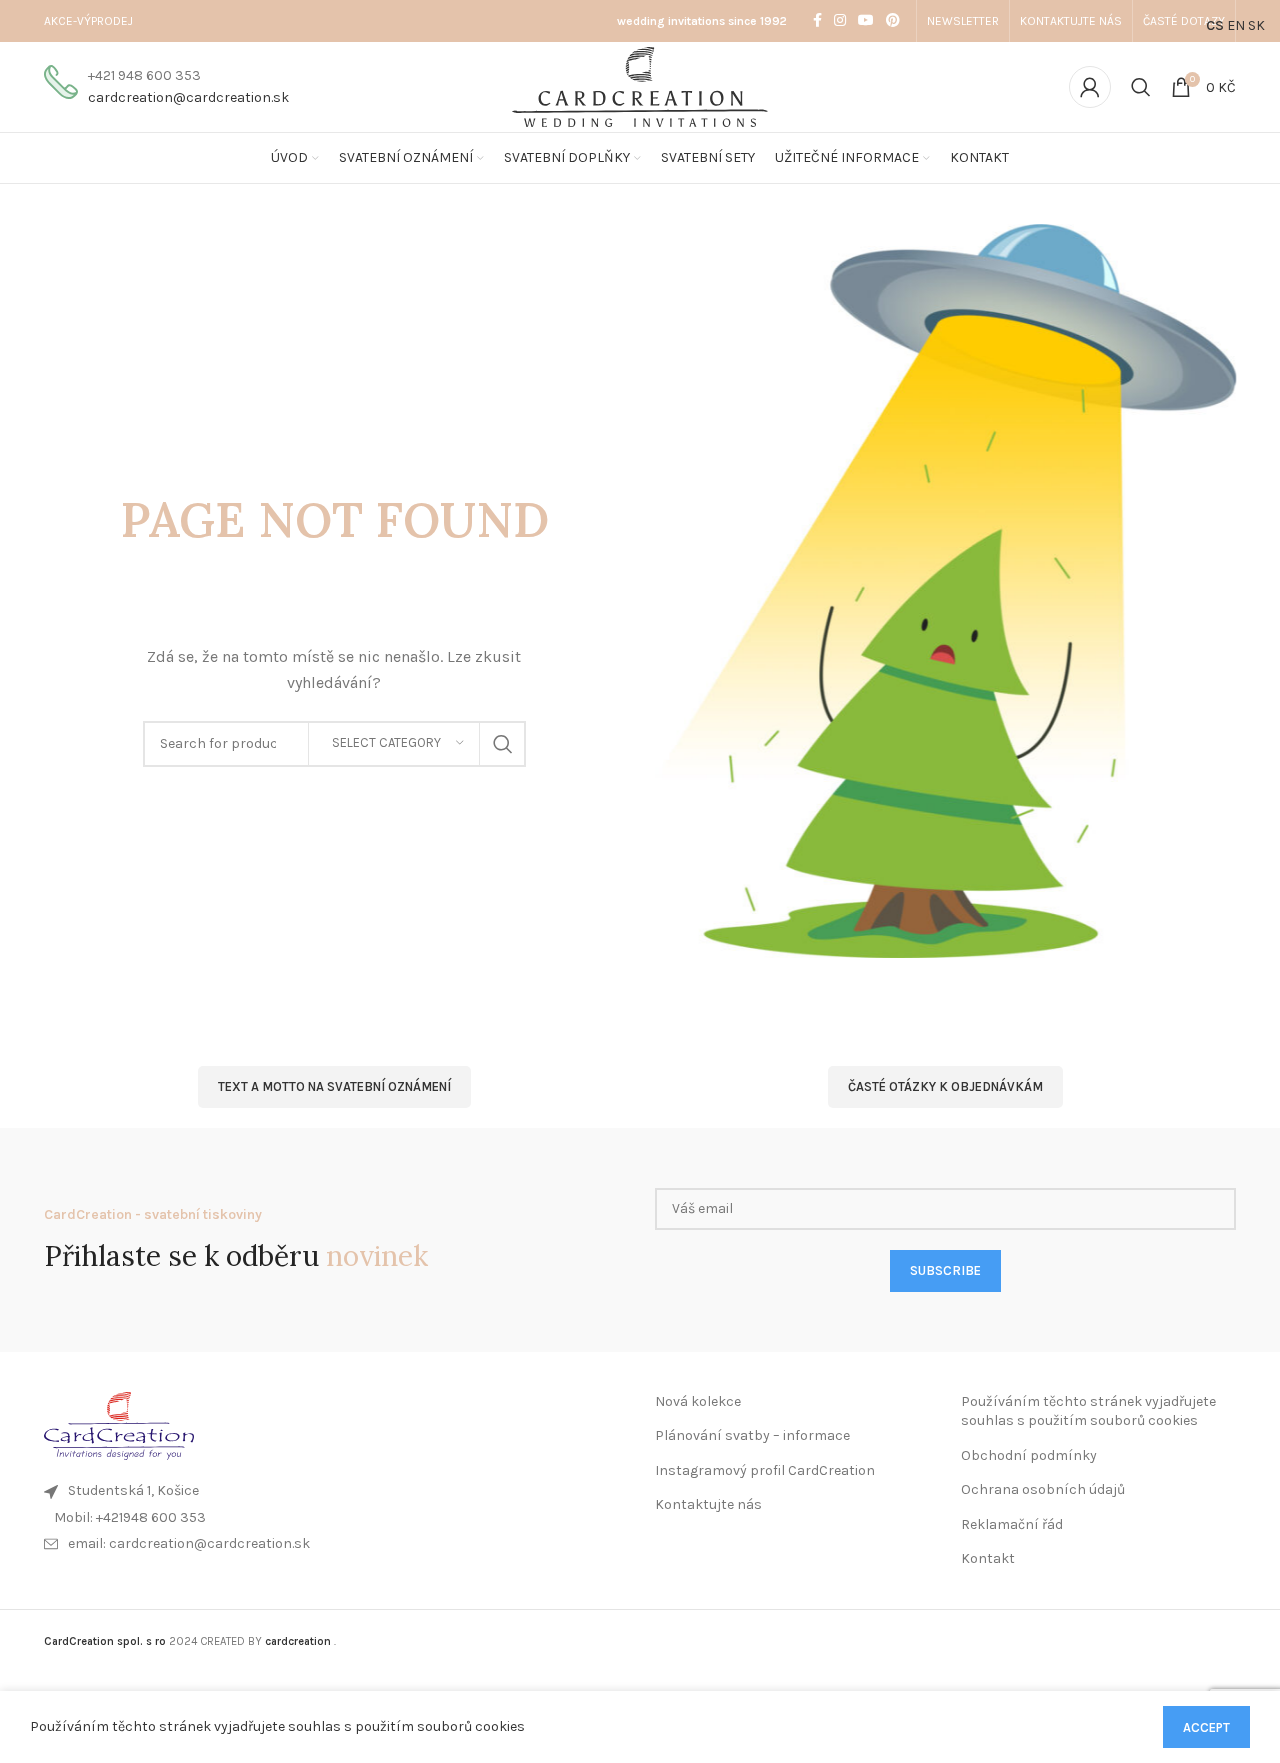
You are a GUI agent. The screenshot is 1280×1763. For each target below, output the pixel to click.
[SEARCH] (503, 744)
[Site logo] (640, 85)
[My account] (1090, 87)
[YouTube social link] (866, 21)
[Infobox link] (166, 87)
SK (1256, 25)
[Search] (1141, 87)
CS (1215, 25)
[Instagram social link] (840, 21)
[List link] (334, 1518)
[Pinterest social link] (893, 21)
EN (1236, 25)
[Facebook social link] (817, 21)
